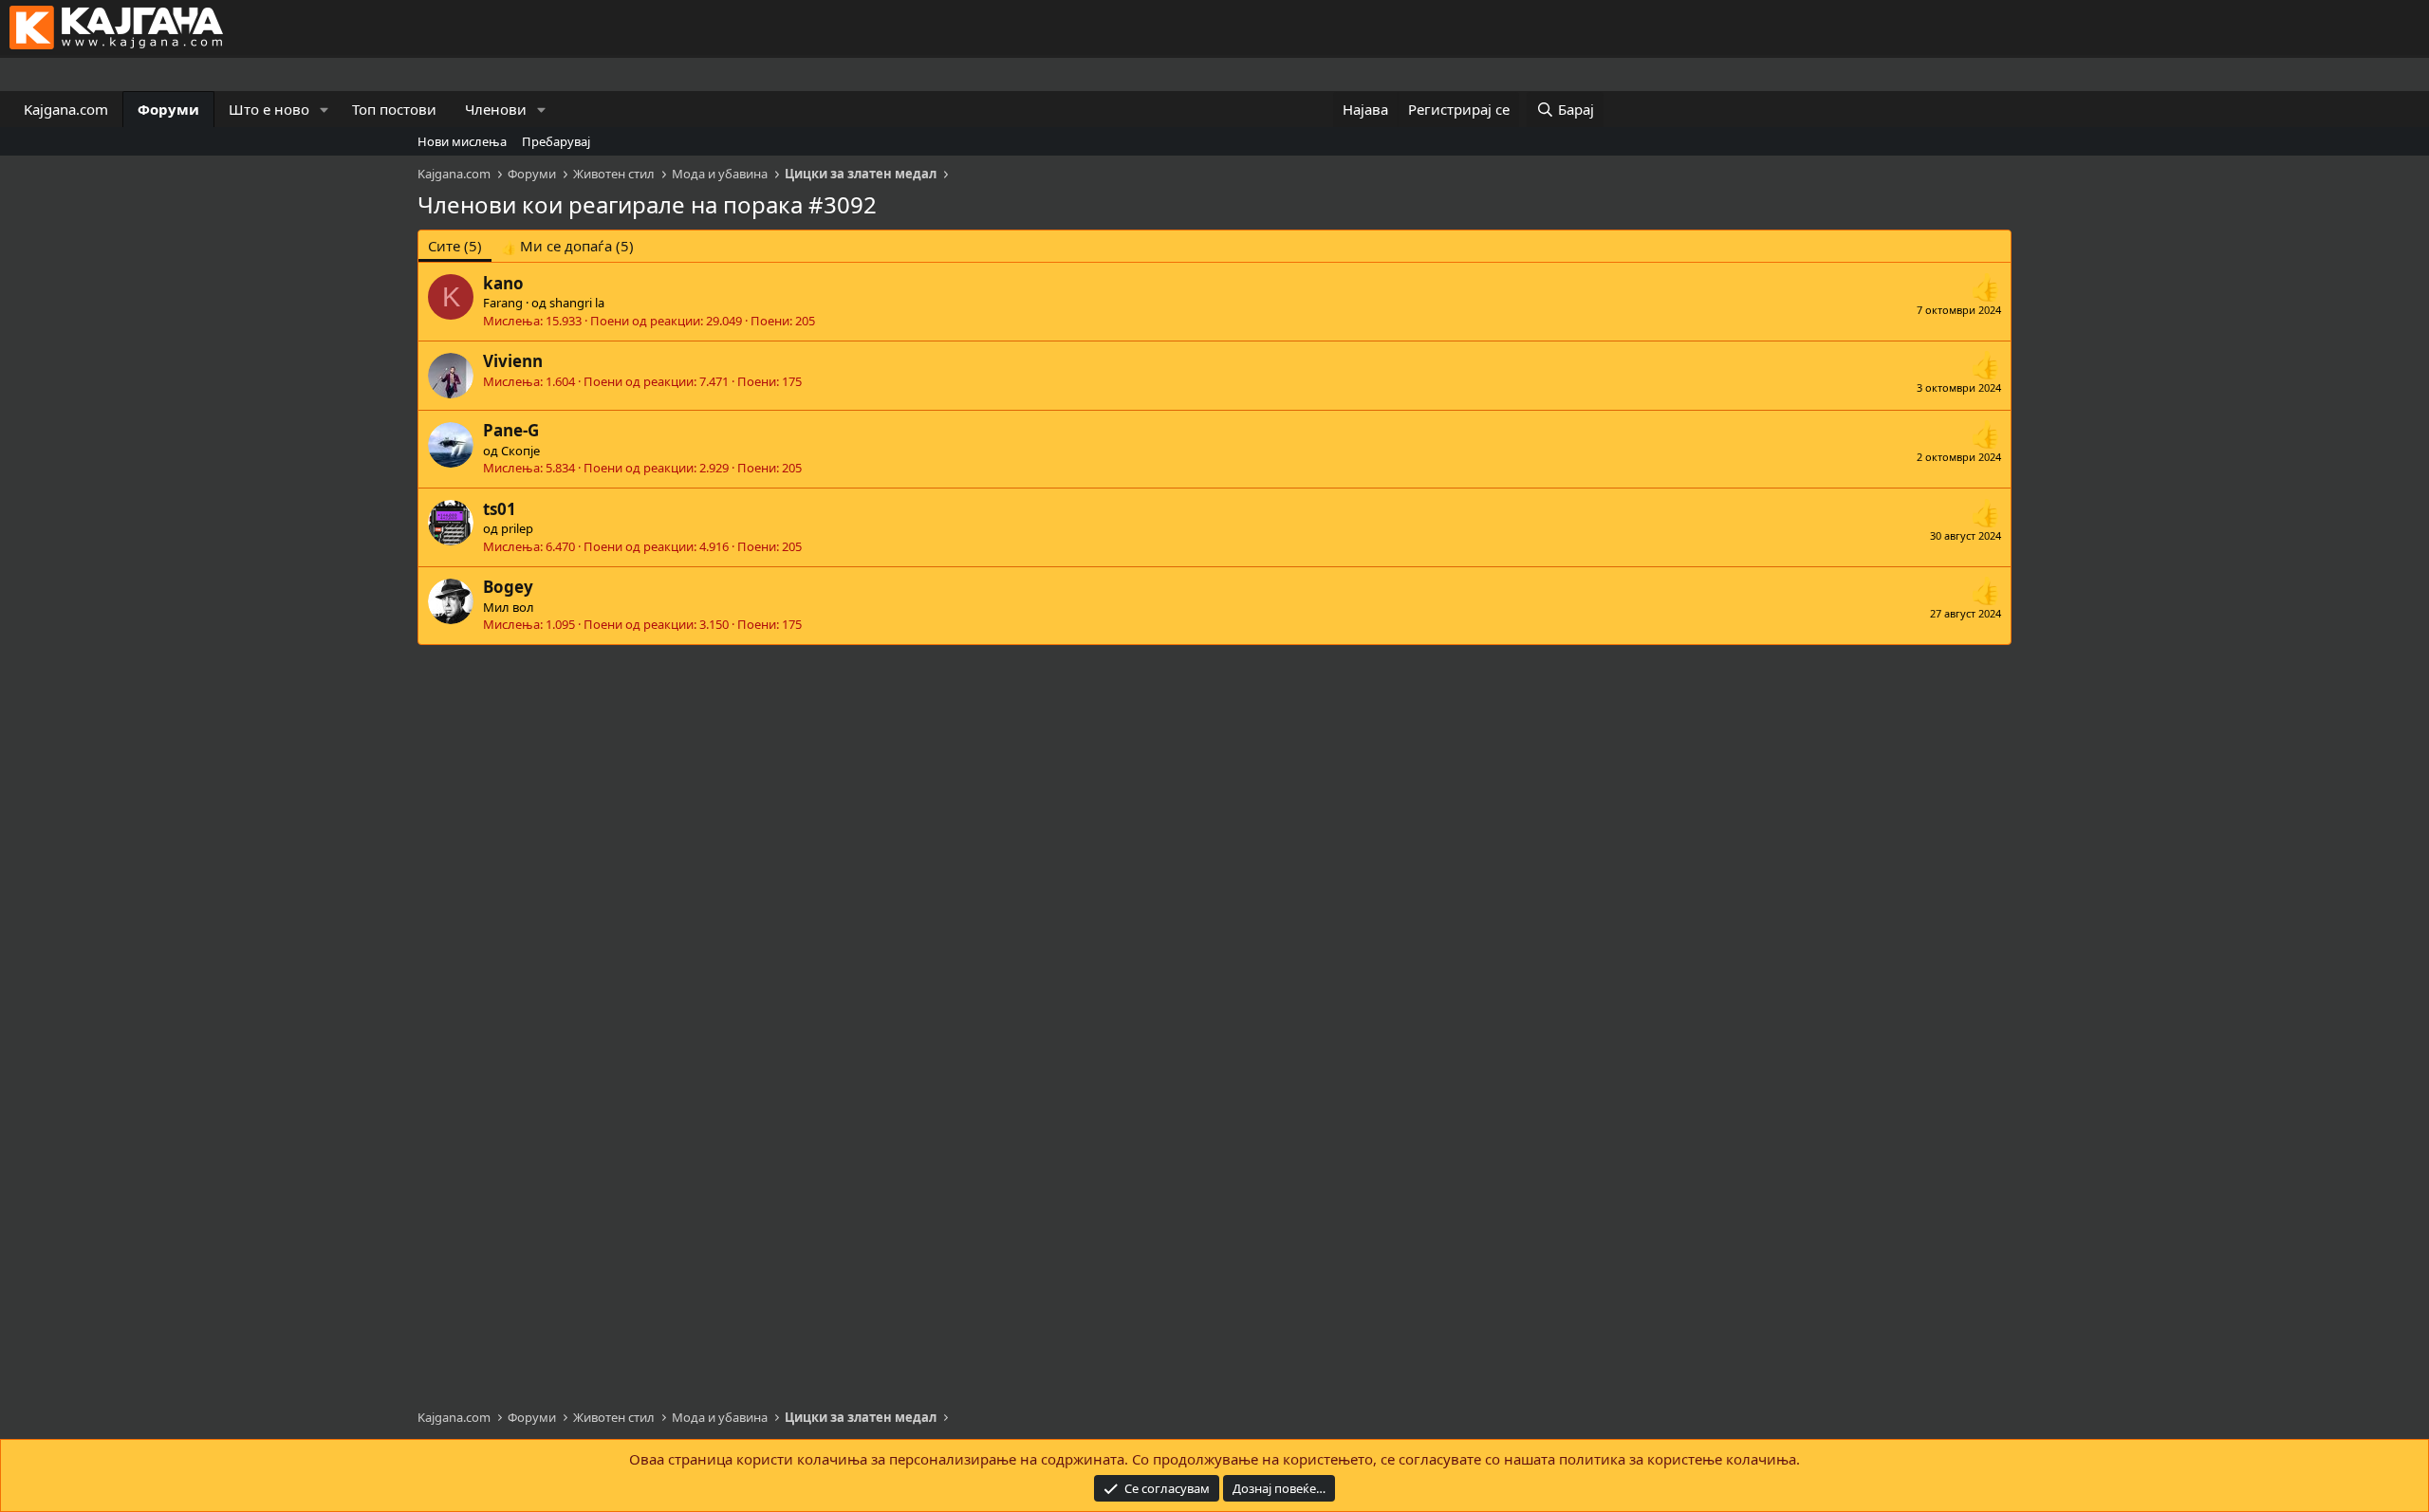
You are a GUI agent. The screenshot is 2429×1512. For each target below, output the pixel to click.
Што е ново (269, 109)
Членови (496, 109)
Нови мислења (462, 141)
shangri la (577, 303)
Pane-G (511, 430)
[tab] (567, 246)
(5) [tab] (455, 246)
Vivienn (513, 361)
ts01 (500, 509)
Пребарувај (556, 141)
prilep (517, 528)
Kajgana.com (66, 109)
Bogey (508, 587)
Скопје (520, 451)
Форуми (168, 109)
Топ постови (394, 109)
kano (503, 283)
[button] (324, 110)
